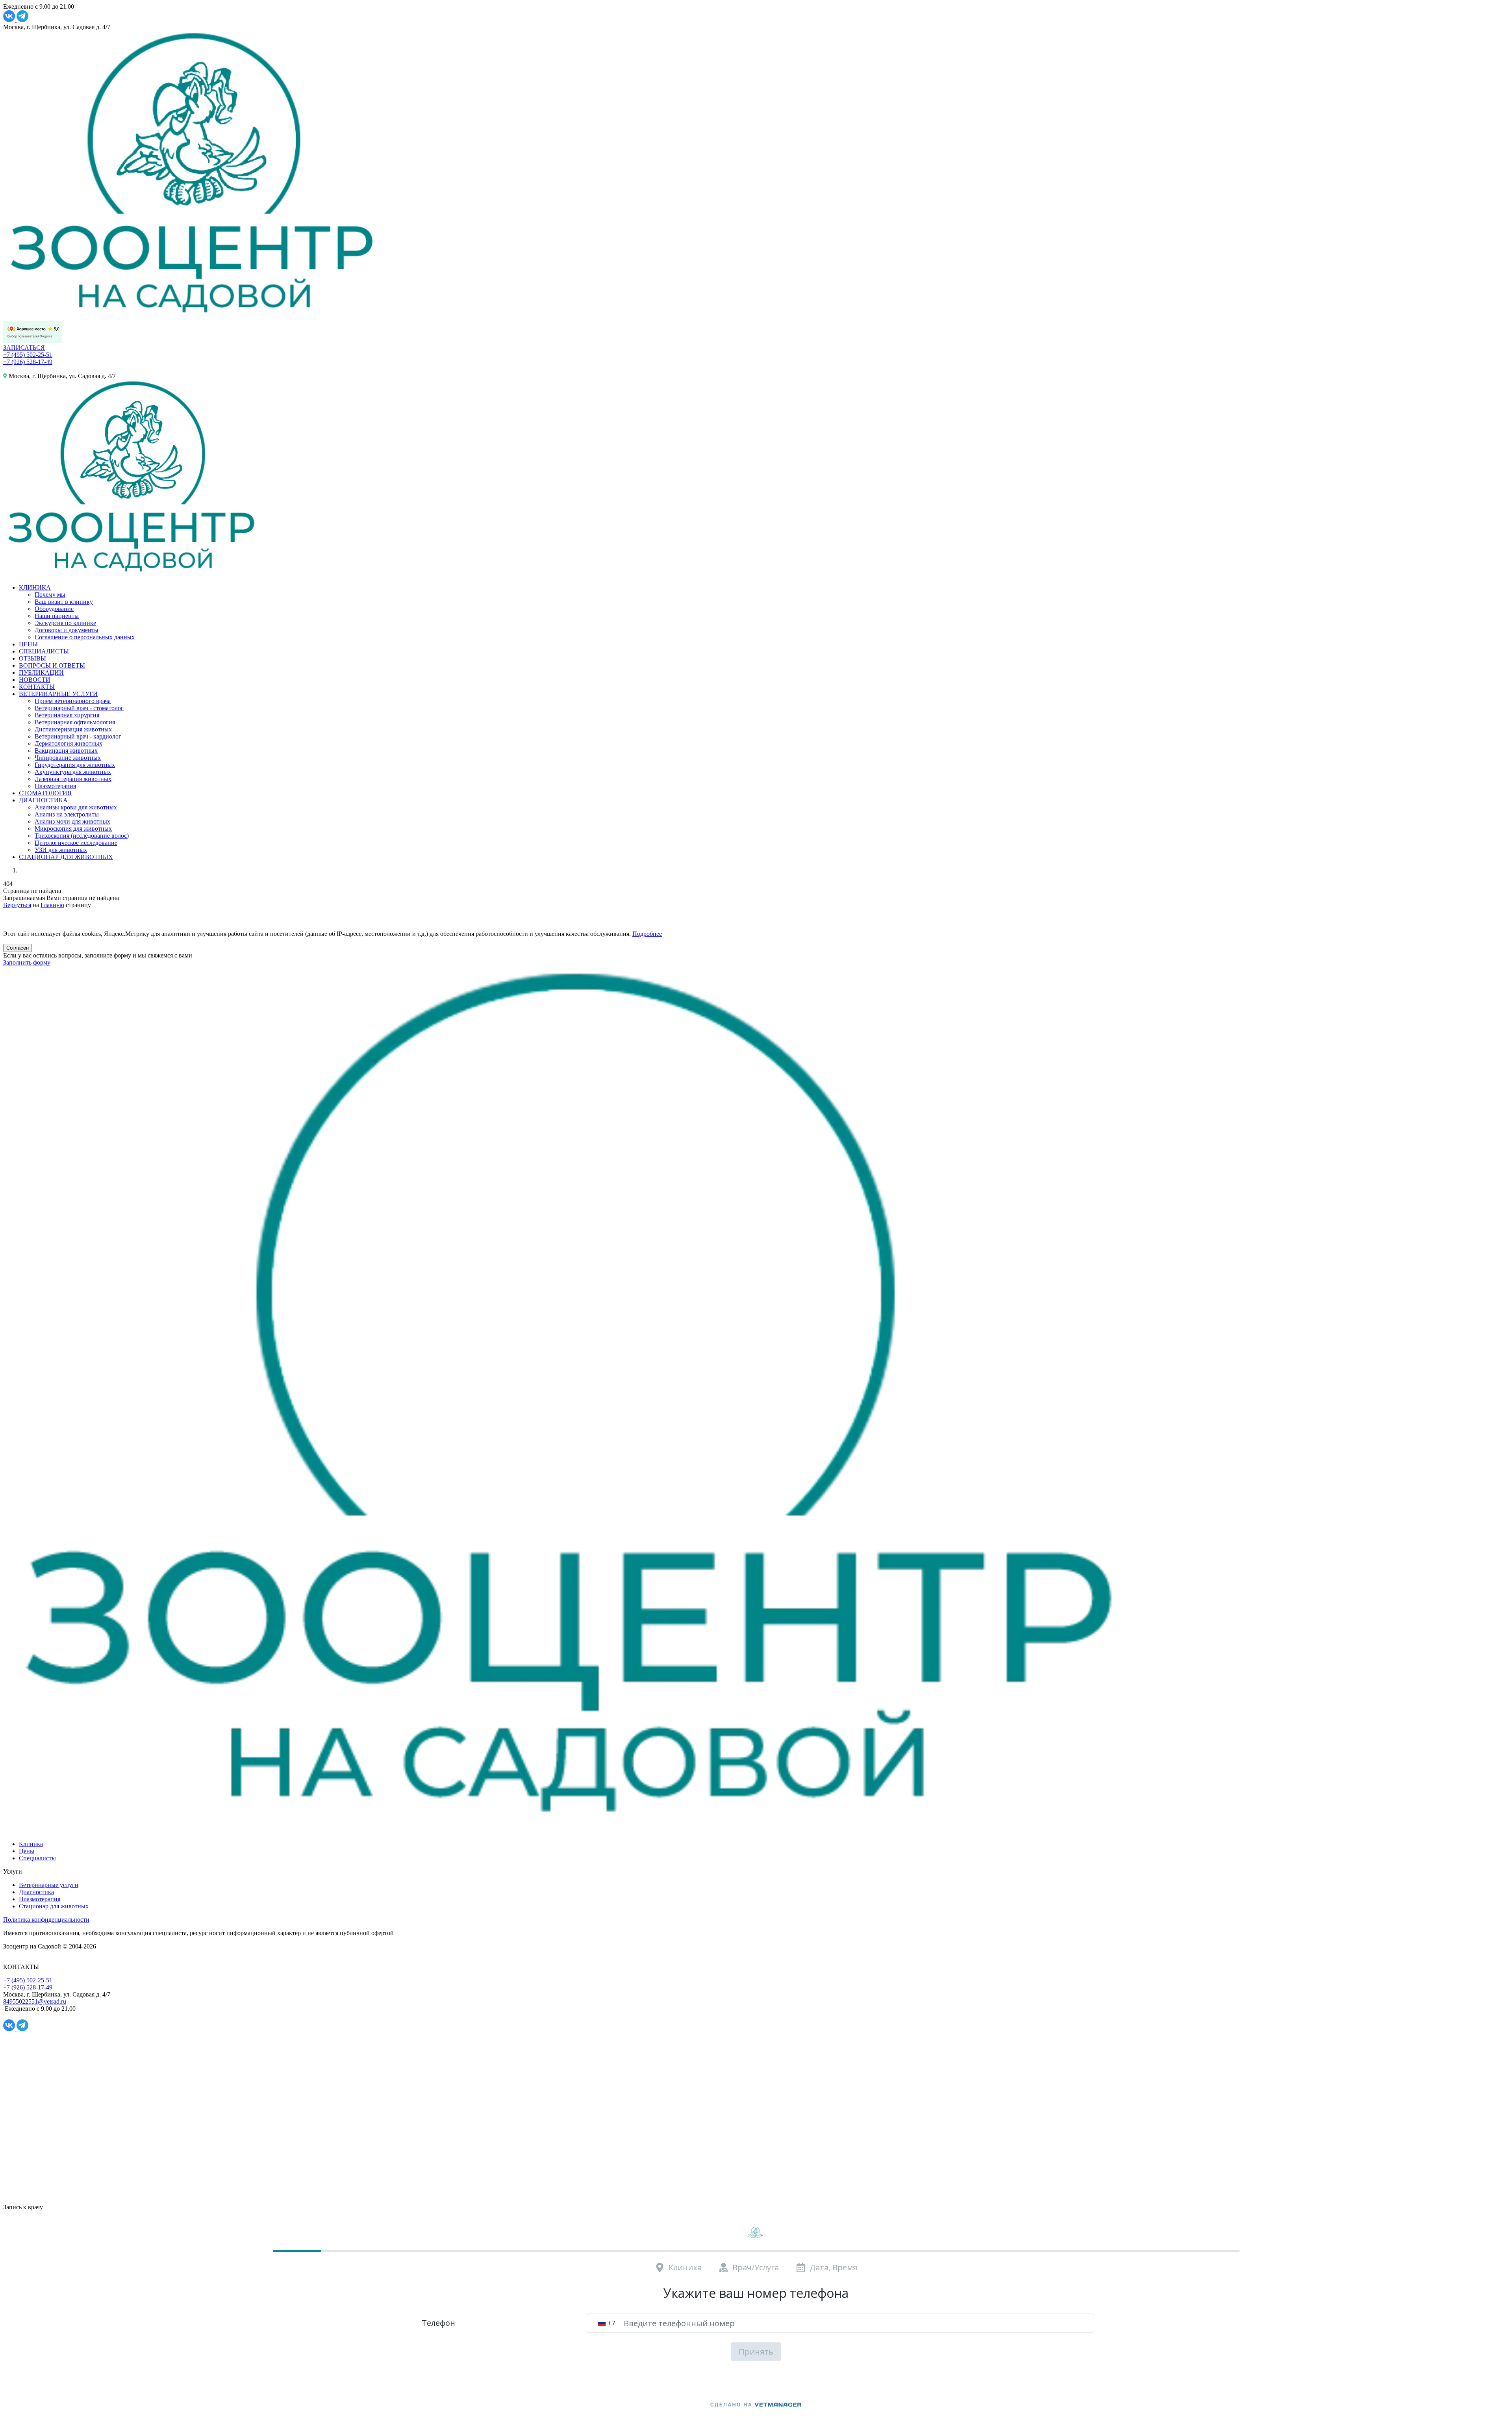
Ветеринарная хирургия (67, 715)
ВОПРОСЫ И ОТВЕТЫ (52, 665)
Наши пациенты (57, 616)
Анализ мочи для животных (72, 821)
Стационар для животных (54, 1906)
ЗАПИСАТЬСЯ (24, 348)
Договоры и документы (67, 630)
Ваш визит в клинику (64, 602)
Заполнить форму (27, 962)
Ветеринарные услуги (49, 1885)
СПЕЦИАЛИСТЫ (44, 651)
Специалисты (37, 1858)
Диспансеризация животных (73, 729)
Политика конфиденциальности (46, 1920)
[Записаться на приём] (10, 920)
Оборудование (54, 609)
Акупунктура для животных (73, 772)
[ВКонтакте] (10, 20)
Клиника (31, 1844)
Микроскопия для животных (73, 829)
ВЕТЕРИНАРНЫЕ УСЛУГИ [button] (58, 694)
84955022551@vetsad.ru (35, 2001)
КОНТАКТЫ (37, 687)
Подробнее (647, 934)
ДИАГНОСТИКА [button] (43, 800)
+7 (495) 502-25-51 (28, 355)
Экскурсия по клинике (65, 623)
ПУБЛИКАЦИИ (41, 673)
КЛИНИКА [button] (35, 587)
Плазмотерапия (55, 786)
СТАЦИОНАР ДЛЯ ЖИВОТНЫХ (66, 857)
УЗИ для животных (61, 850)
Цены (27, 1851)
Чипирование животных (68, 758)
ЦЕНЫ (28, 644)
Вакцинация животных (66, 751)
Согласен (18, 948)
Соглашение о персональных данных (85, 637)
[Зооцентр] (568, 1831)
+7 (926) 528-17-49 (28, 362)
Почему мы (50, 595)
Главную (52, 905)
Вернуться (17, 905)
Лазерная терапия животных (73, 779)
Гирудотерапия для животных (75, 765)
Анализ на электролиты (67, 814)
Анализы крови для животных (76, 807)
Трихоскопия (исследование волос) (82, 836)
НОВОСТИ (35, 680)
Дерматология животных (69, 743)
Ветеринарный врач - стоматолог (79, 708)
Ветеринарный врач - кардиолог (78, 736)
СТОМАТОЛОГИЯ (45, 793)
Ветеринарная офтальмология (75, 722)
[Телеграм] (22, 20)
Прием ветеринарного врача (73, 701)
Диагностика (36, 1892)
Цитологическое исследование (76, 843)
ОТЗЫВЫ (32, 658)
